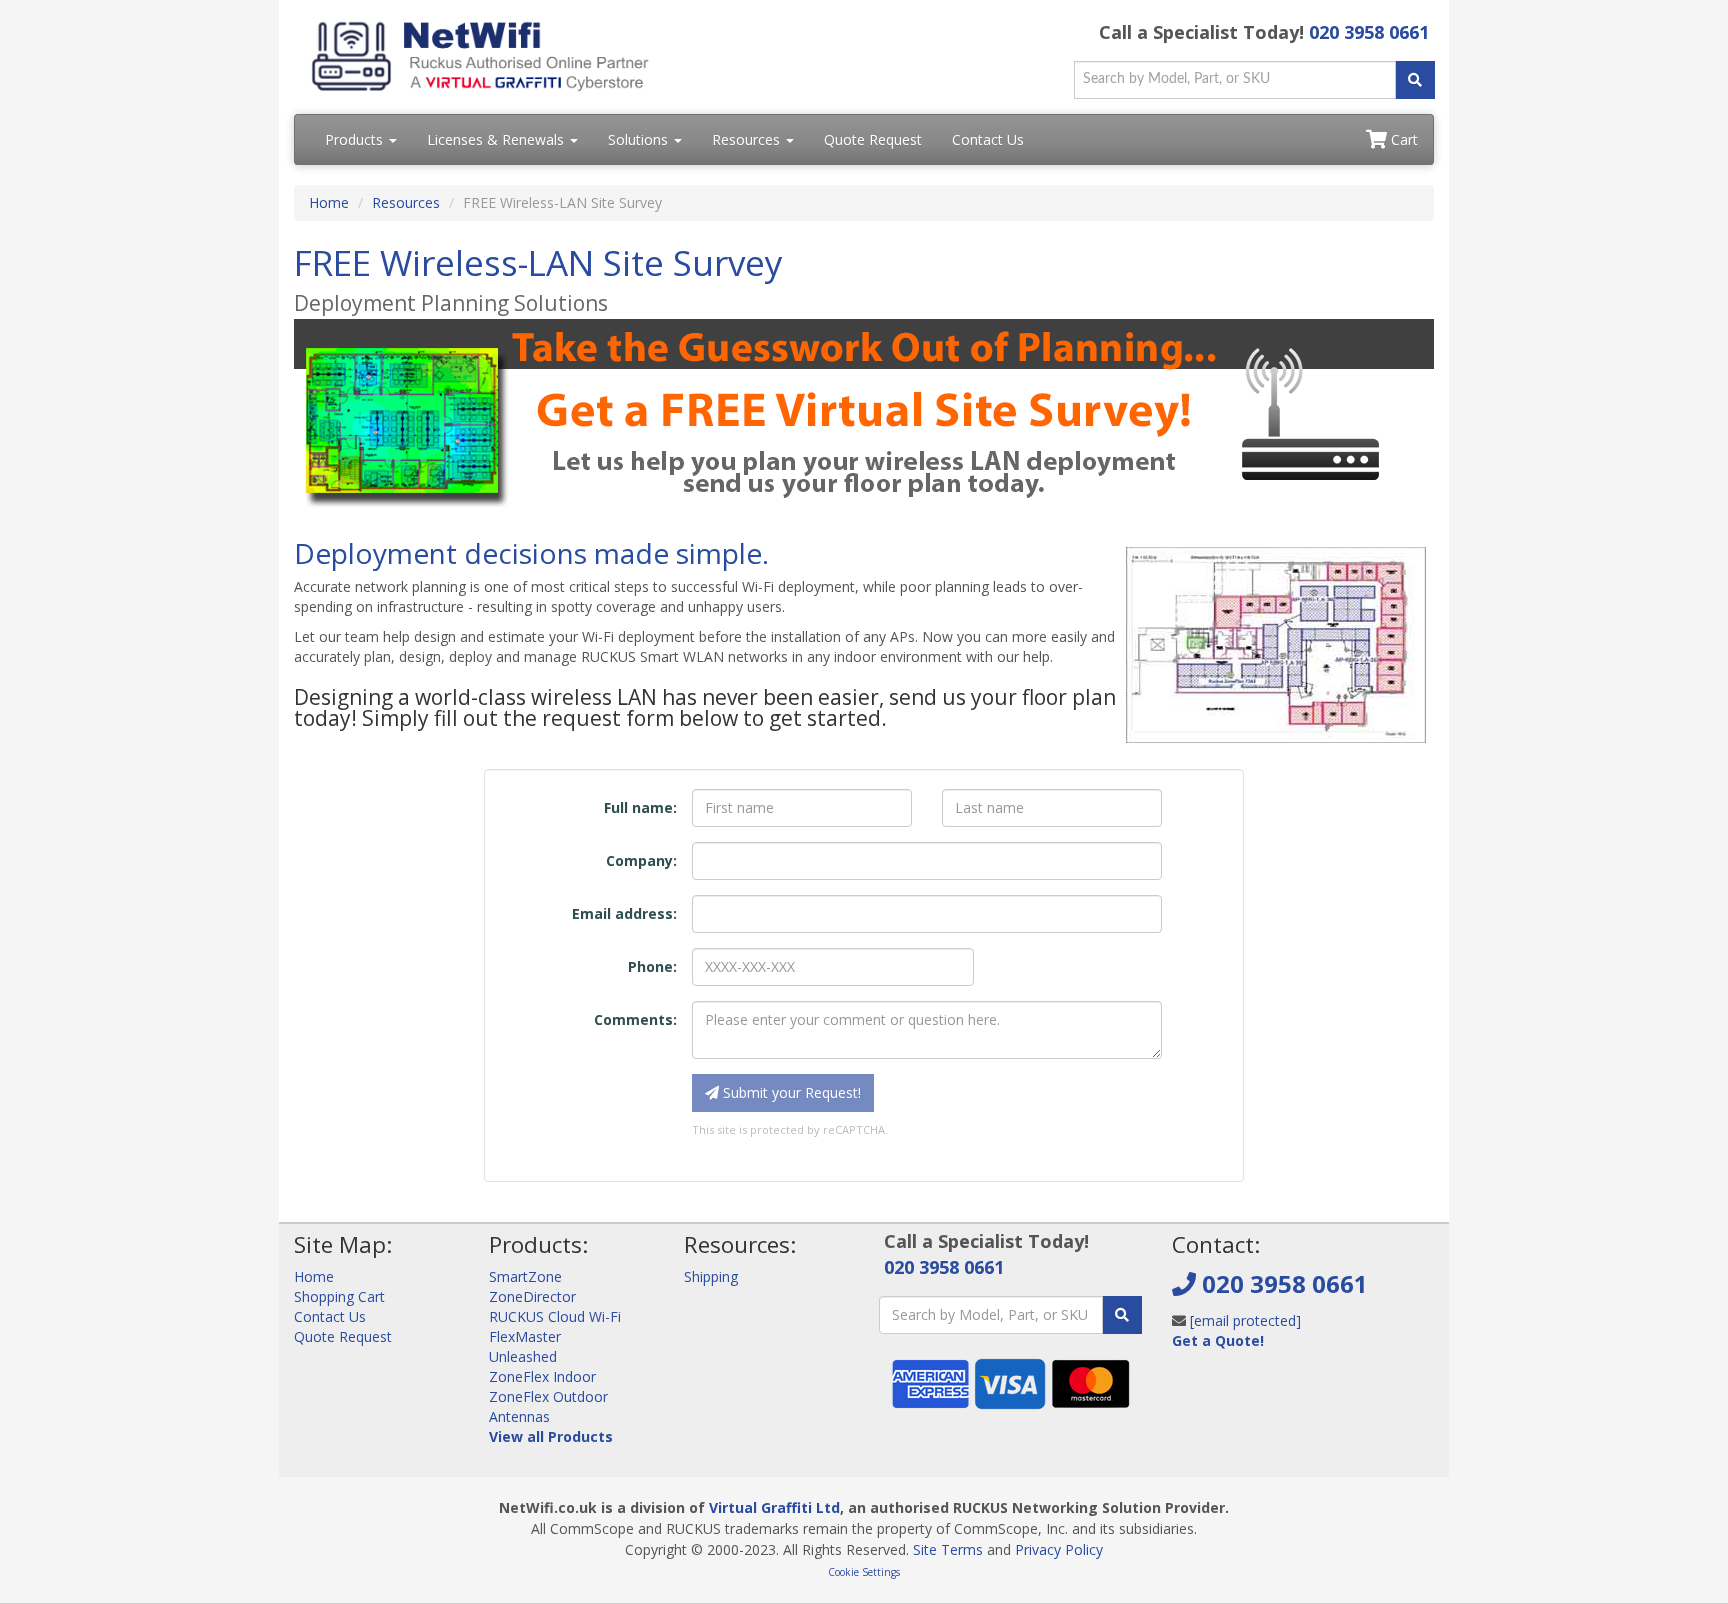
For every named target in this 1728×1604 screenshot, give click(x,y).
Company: (641, 860)
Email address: (624, 913)
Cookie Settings (864, 1572)
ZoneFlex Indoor (542, 1376)
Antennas (519, 1416)
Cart (1402, 139)
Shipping (711, 1276)
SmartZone (525, 1276)
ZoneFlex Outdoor (548, 1396)
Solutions (640, 139)
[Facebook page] (1186, 1389)
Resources (748, 139)
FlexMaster (525, 1336)
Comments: (635, 1019)
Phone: (652, 966)
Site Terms (948, 1549)
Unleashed (523, 1356)
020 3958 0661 (1369, 32)
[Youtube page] (1250, 1389)
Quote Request (873, 139)
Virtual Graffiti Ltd (774, 1507)
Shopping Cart (339, 1296)
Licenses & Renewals (497, 139)
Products (356, 139)
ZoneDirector (532, 1296)
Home (329, 202)
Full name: (640, 807)
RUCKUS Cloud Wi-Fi (555, 1316)
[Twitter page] (1218, 1389)
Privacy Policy (1059, 1549)
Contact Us (988, 139)
